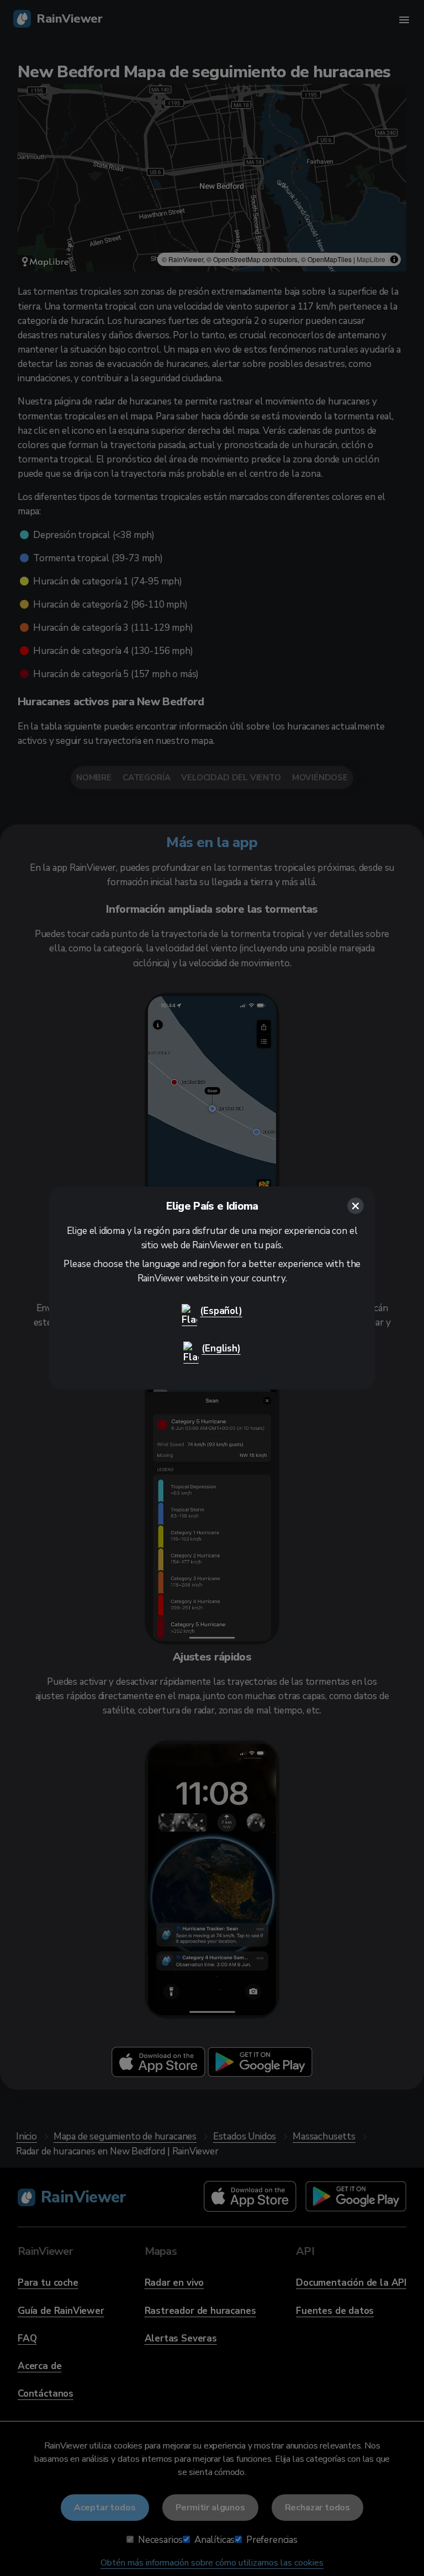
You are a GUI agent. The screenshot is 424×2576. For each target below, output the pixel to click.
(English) (221, 1348)
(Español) (221, 1311)
